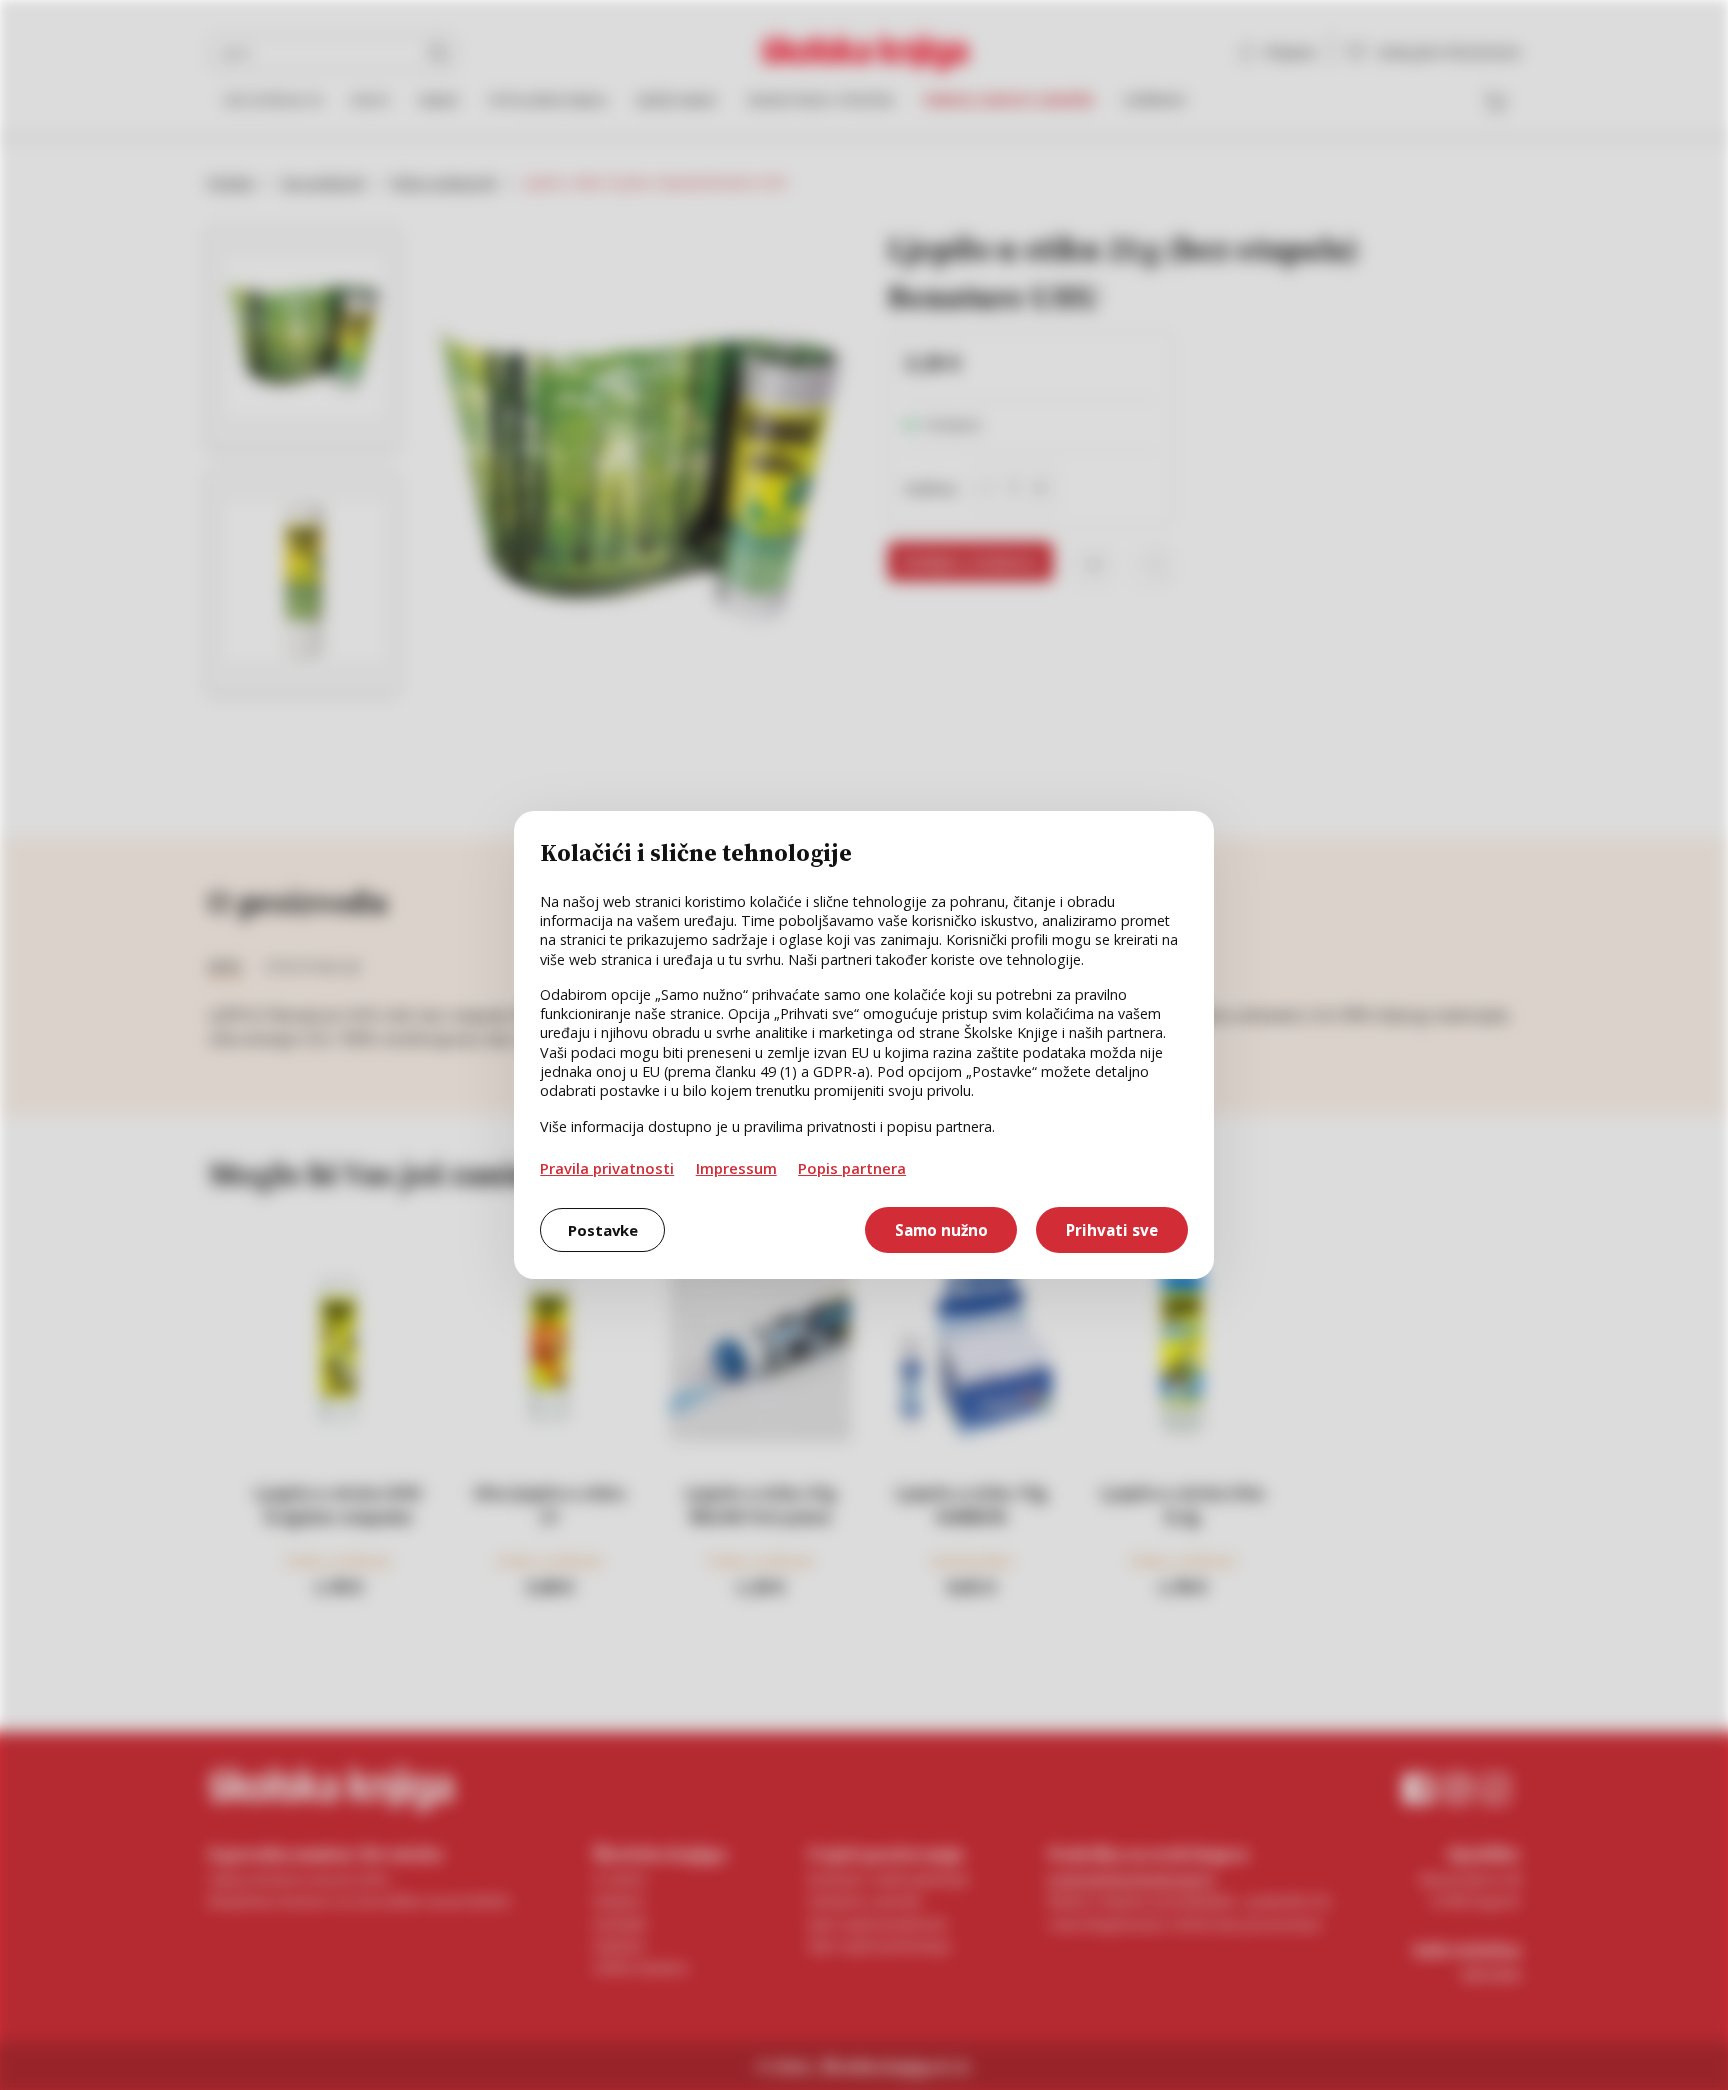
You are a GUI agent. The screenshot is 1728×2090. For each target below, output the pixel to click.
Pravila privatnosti (607, 1168)
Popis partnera (852, 1168)
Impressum (736, 1168)
